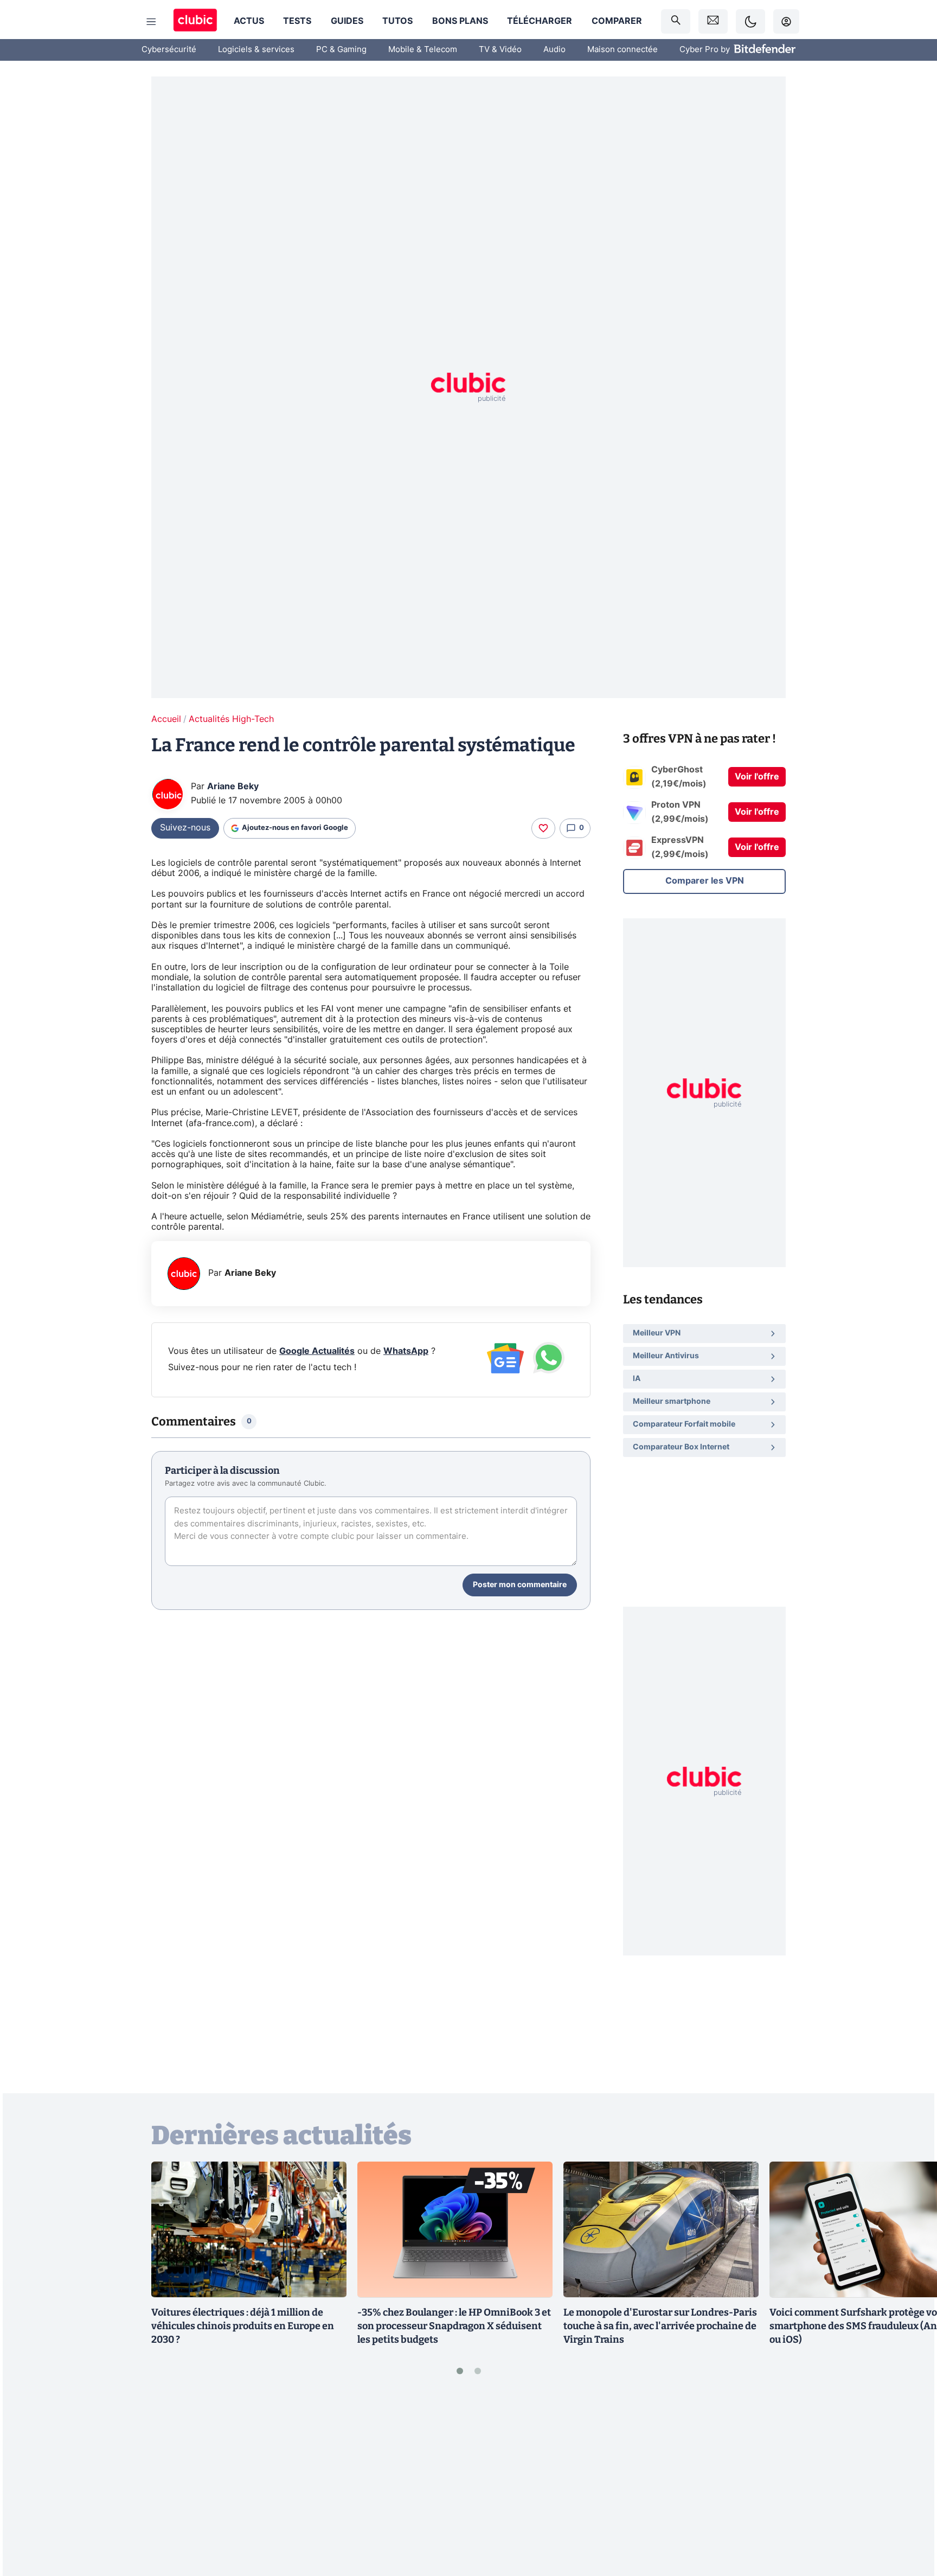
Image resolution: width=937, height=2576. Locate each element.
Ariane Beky (233, 787)
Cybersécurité (169, 50)
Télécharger (540, 21)
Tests (297, 21)
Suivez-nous (185, 828)
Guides (347, 21)
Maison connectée (622, 50)
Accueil (166, 719)
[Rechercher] (676, 21)
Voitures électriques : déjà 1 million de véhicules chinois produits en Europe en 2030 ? (243, 2326)
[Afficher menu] (151, 22)
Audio (554, 50)
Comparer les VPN (705, 881)
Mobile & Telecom (423, 50)
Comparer (617, 21)
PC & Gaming (341, 50)
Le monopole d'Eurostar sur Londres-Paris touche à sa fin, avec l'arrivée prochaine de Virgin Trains (660, 2326)
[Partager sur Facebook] (910, 2483)
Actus (249, 21)
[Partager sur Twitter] (910, 2519)
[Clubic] (195, 21)
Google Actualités (317, 1351)
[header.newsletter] (713, 21)
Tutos (397, 21)
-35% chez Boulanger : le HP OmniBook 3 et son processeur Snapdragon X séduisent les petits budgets (454, 2326)
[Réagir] (543, 828)
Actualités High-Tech (231, 719)
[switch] (750, 21)
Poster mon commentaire (520, 1585)
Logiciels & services (256, 50)
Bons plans (460, 21)
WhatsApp (406, 1351)
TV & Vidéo (500, 50)
